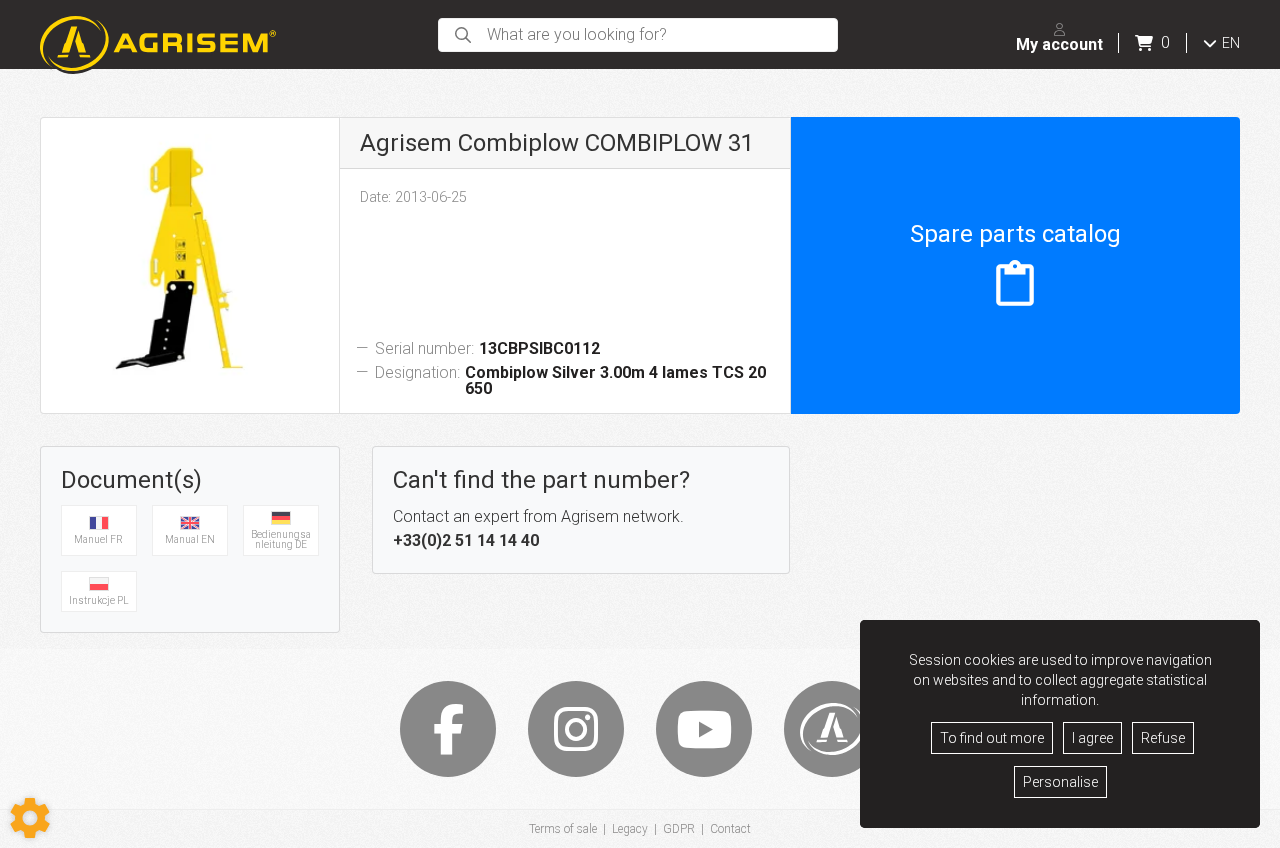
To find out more (992, 738)
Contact (730, 829)
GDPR (679, 829)
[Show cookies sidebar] (30, 818)
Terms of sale (563, 829)
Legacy (630, 829)
